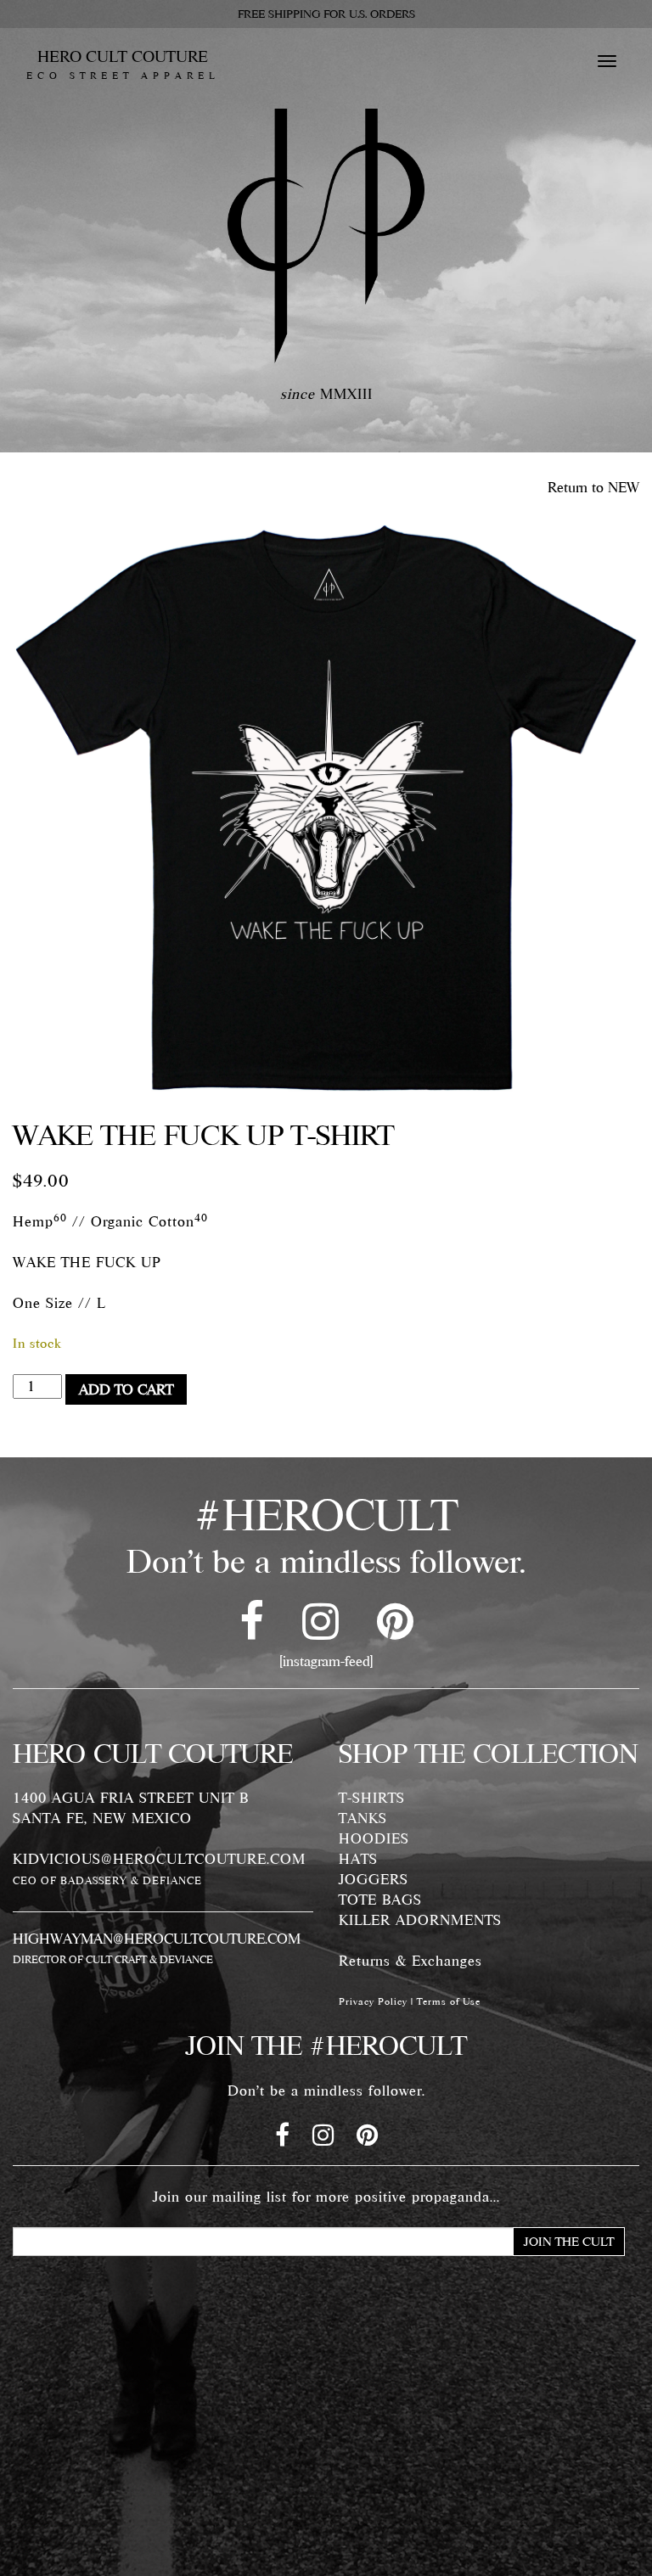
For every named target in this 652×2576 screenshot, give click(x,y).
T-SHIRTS (372, 1798)
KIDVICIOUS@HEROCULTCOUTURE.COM (159, 1859)
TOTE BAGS (380, 1900)
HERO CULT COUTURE (123, 65)
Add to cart (126, 1389)
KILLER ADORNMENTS (420, 1920)
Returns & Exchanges (410, 1961)
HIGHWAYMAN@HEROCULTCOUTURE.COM (157, 1939)
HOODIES (374, 1838)
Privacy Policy (373, 2001)
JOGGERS (374, 1879)
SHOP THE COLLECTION (489, 1754)
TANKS (363, 1818)
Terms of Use (449, 2001)
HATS (358, 1859)
